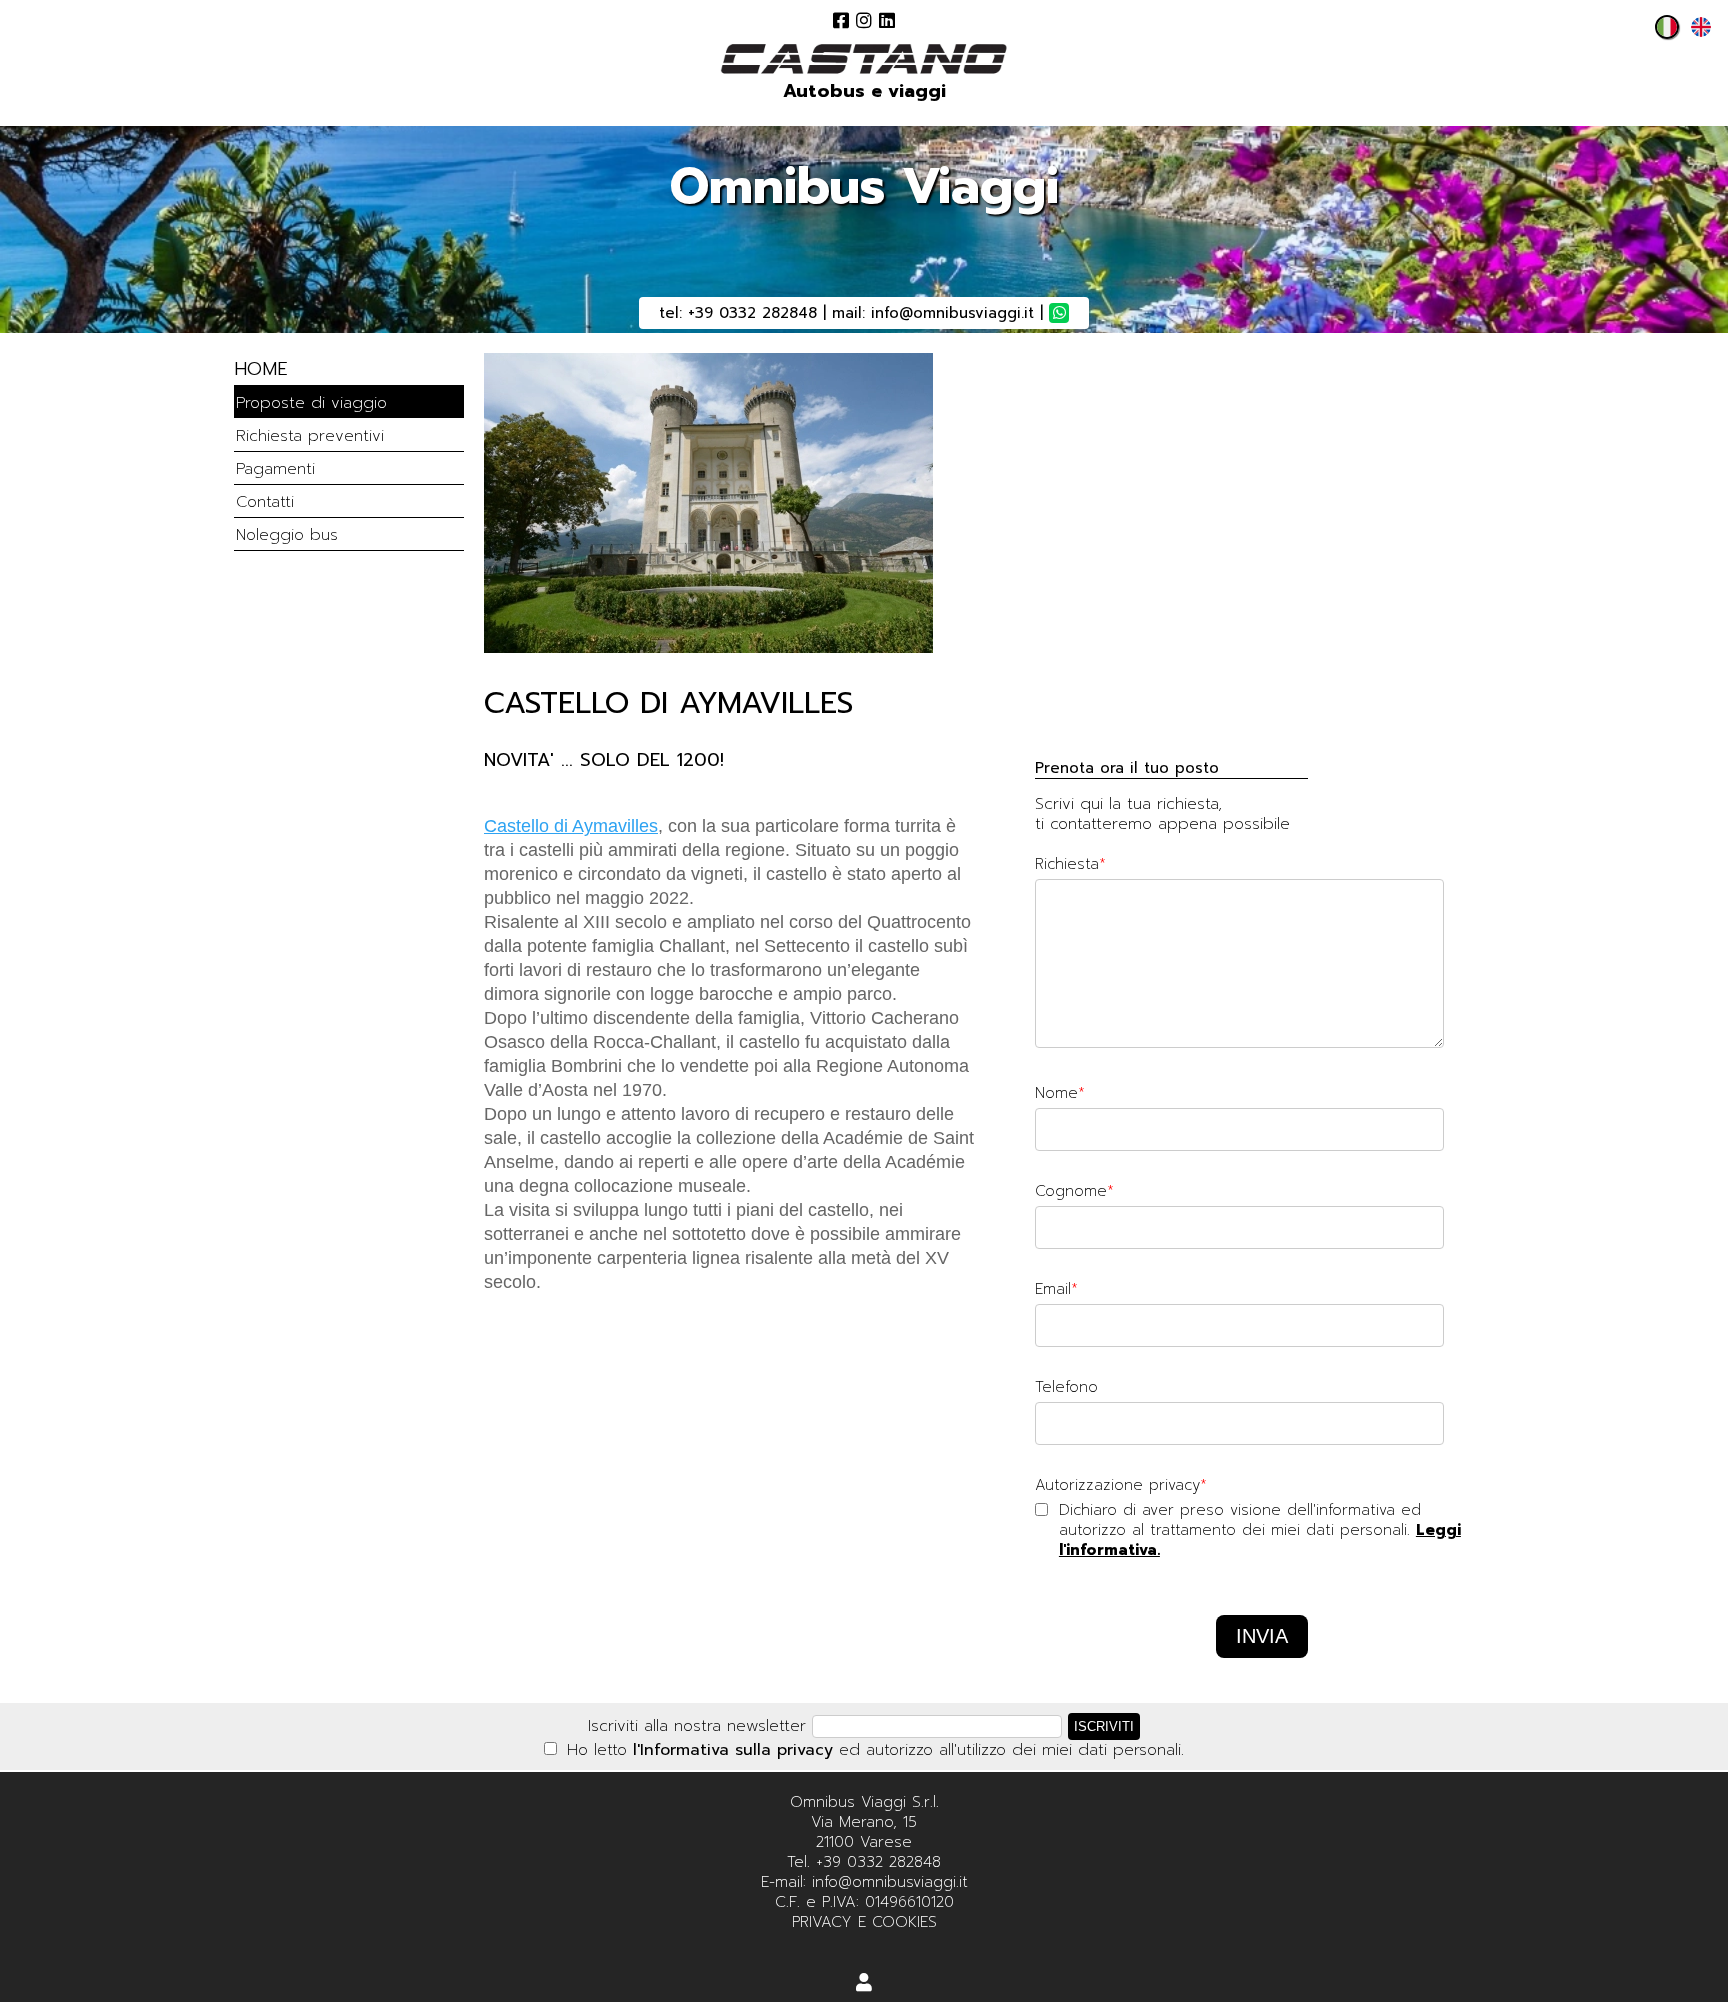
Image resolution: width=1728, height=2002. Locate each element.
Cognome (1071, 1191)
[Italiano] (1662, 33)
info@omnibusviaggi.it (952, 313)
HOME (261, 369)
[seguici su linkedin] (887, 20)
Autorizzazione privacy (1117, 1485)
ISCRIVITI (1104, 1726)
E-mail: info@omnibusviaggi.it (864, 1882)
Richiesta (1067, 864)
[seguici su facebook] (841, 20)
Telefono (1066, 1387)
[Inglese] (1696, 33)
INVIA (1262, 1636)
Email (1053, 1289)
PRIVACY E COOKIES (864, 1922)
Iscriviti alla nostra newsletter (697, 1726)
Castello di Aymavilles (571, 826)
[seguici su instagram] (864, 20)
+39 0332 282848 (752, 313)
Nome (1056, 1093)
